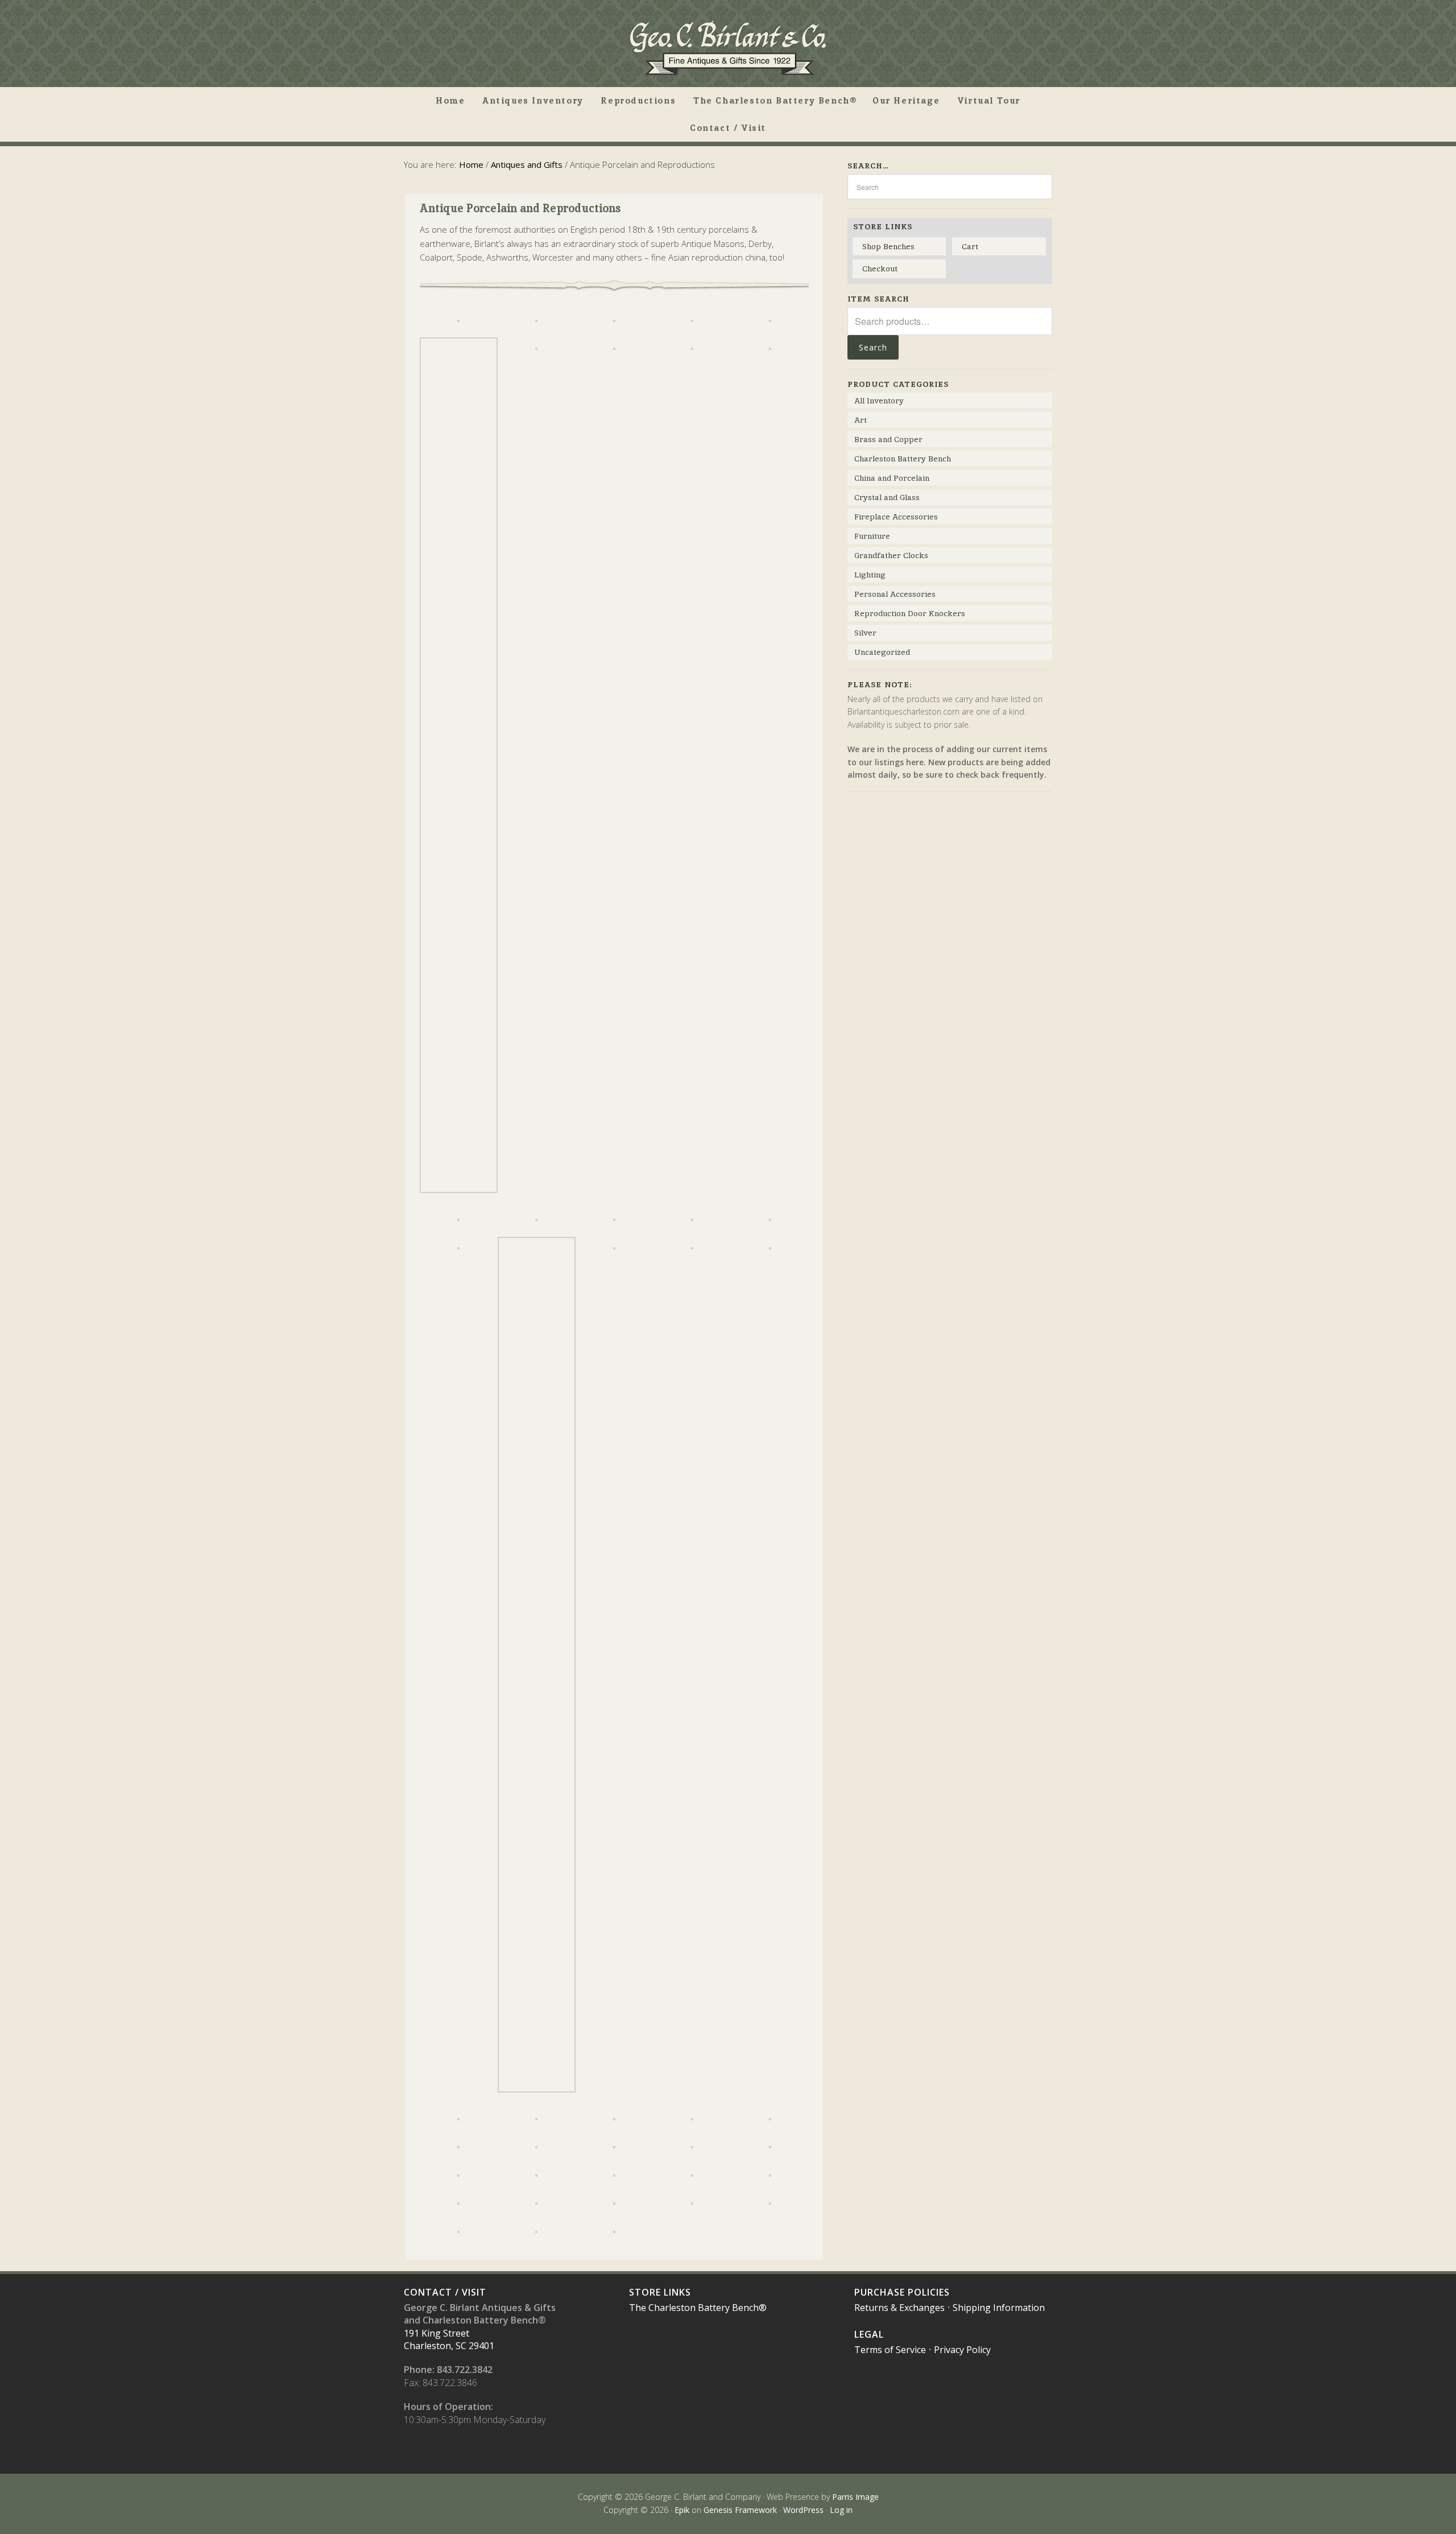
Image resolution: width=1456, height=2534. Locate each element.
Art (861, 420)
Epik (682, 2510)
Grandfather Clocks (891, 555)
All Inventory (879, 401)
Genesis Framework (740, 2510)
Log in (841, 2510)
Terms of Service (890, 2350)
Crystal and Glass (887, 497)
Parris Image (855, 2497)
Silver (865, 633)
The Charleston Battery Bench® (698, 2308)
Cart (970, 246)
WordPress (803, 2510)
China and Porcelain (892, 478)
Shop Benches (888, 246)
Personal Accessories (895, 594)
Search (873, 347)
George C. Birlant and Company (728, 48)
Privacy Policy (962, 2350)
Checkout (880, 269)
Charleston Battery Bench (903, 459)
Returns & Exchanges (899, 2308)
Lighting (870, 575)
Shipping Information (999, 2308)
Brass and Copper (888, 439)
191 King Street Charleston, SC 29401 (449, 2339)
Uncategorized (882, 652)
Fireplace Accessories (896, 517)
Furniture (872, 536)
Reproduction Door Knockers (910, 613)
